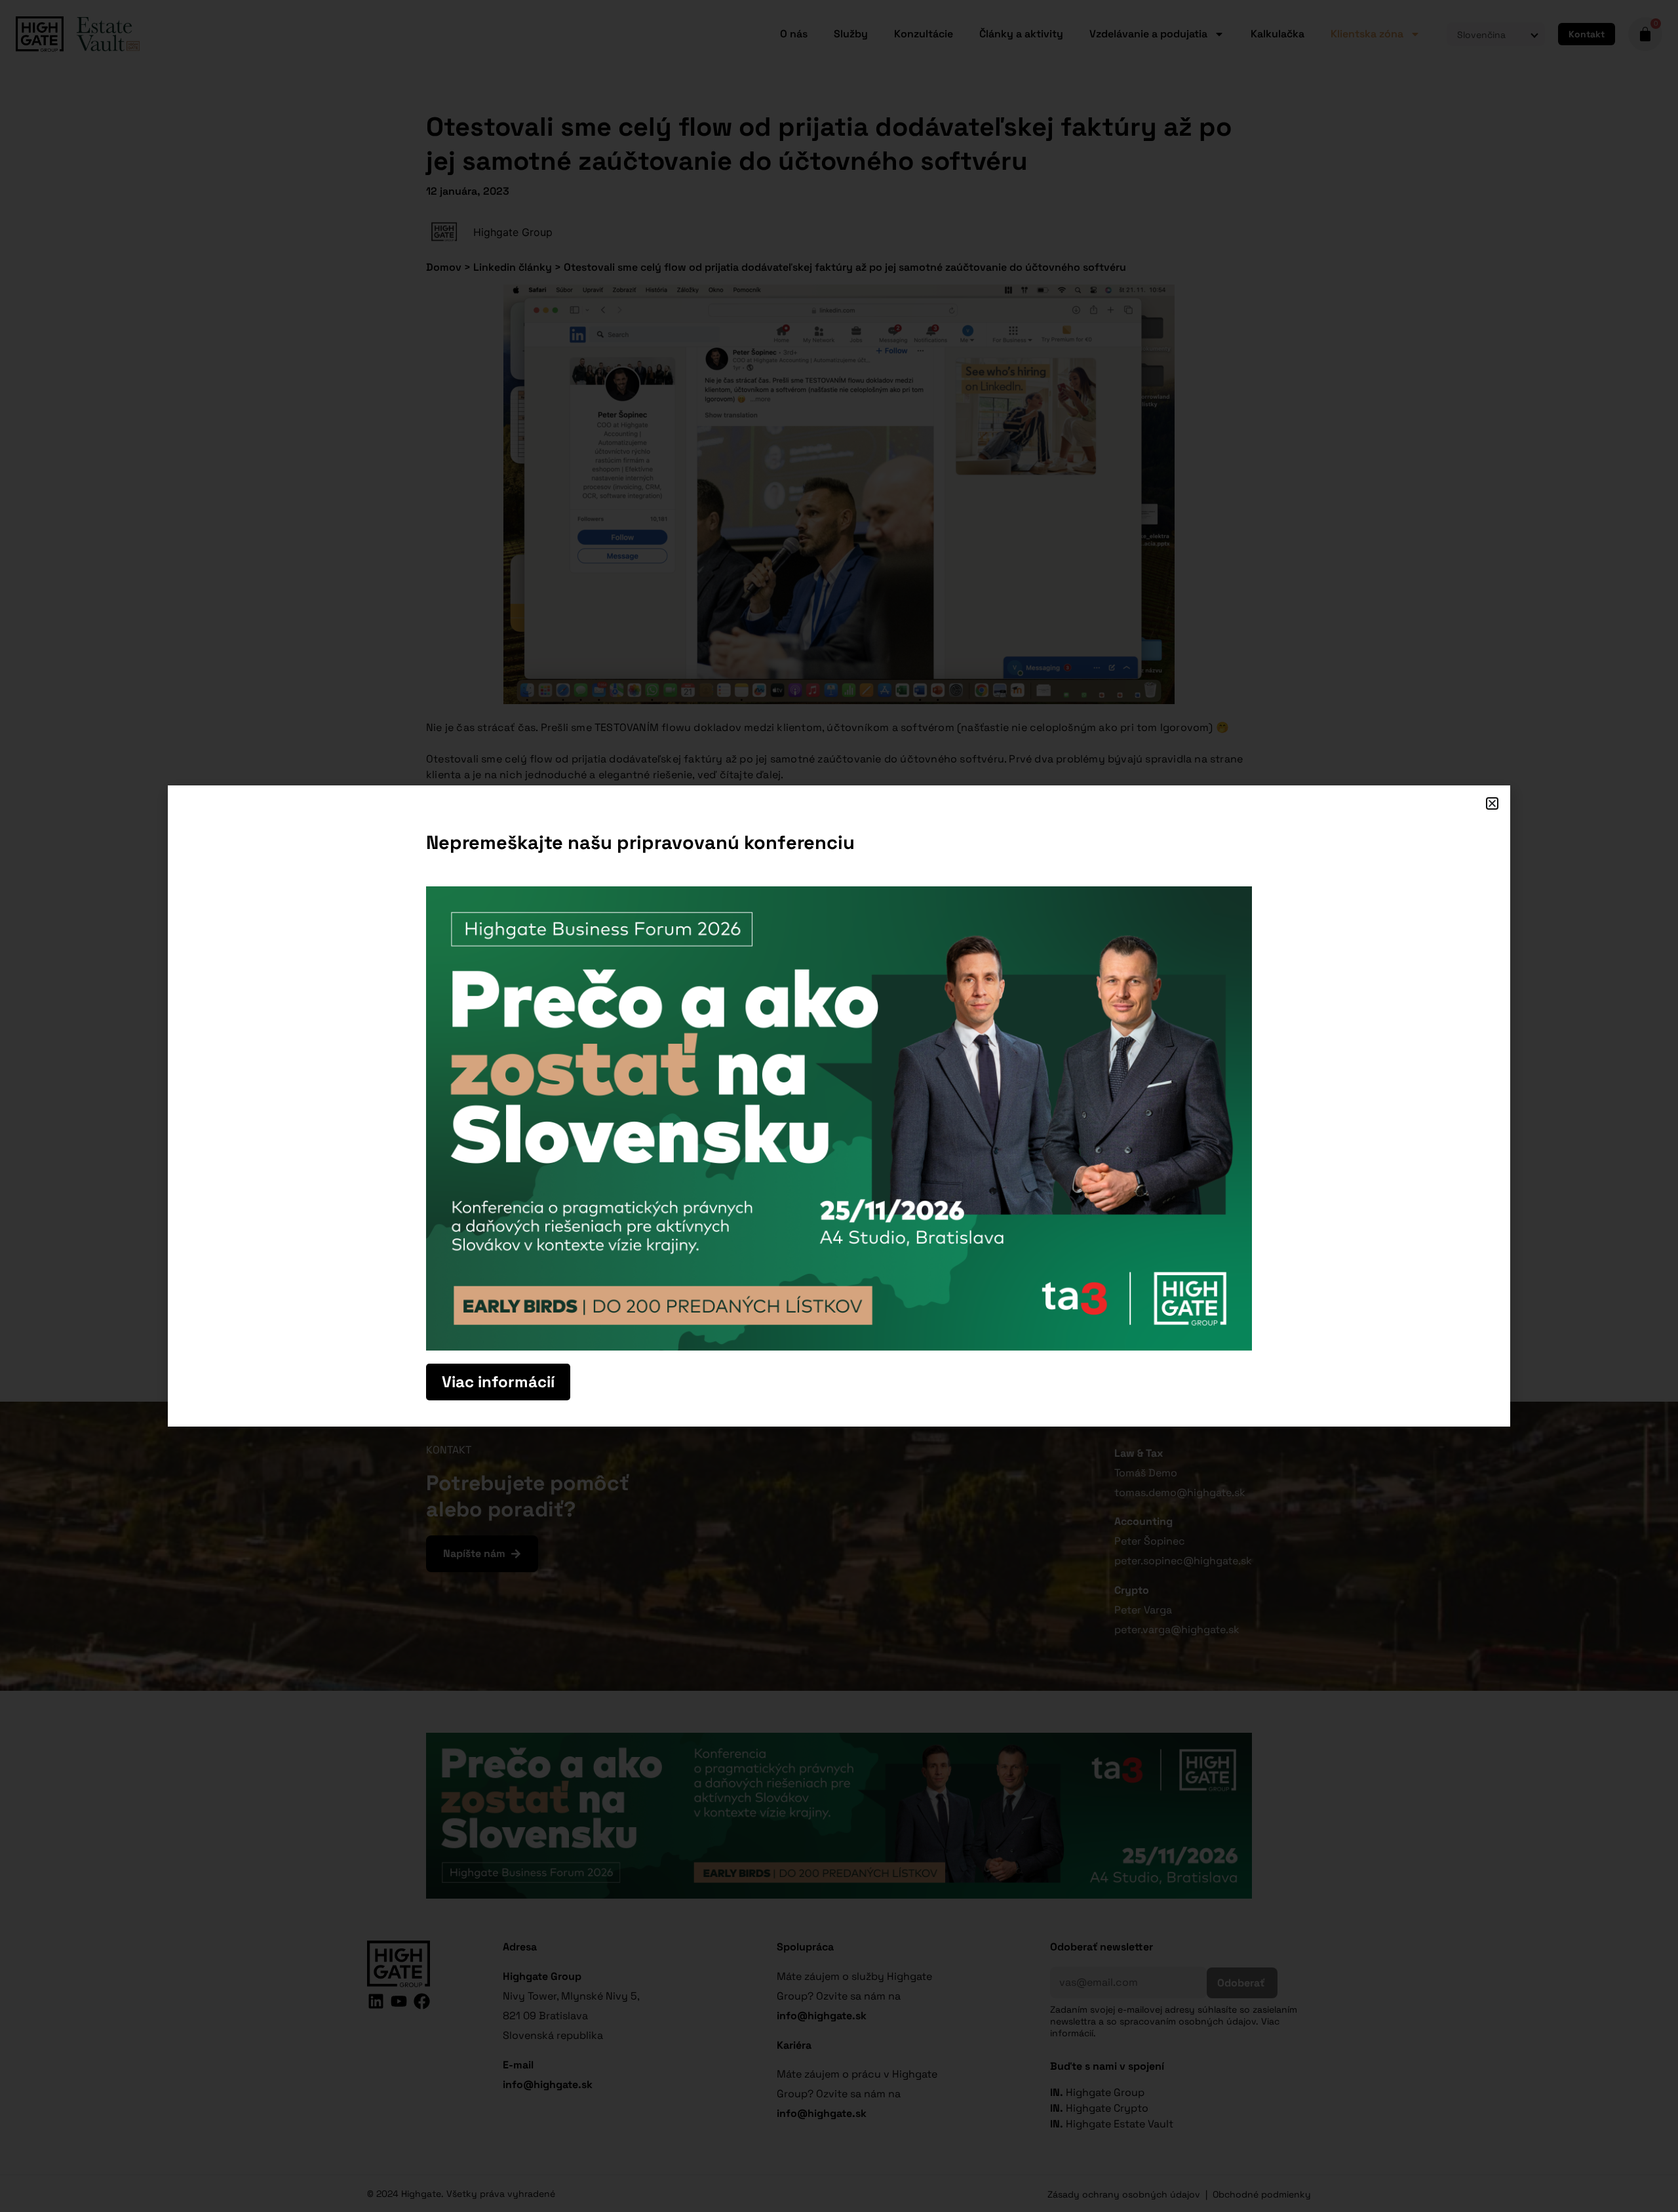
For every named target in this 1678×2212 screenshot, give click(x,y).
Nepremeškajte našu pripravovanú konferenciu (640, 842)
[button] (1492, 803)
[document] (839, 1106)
